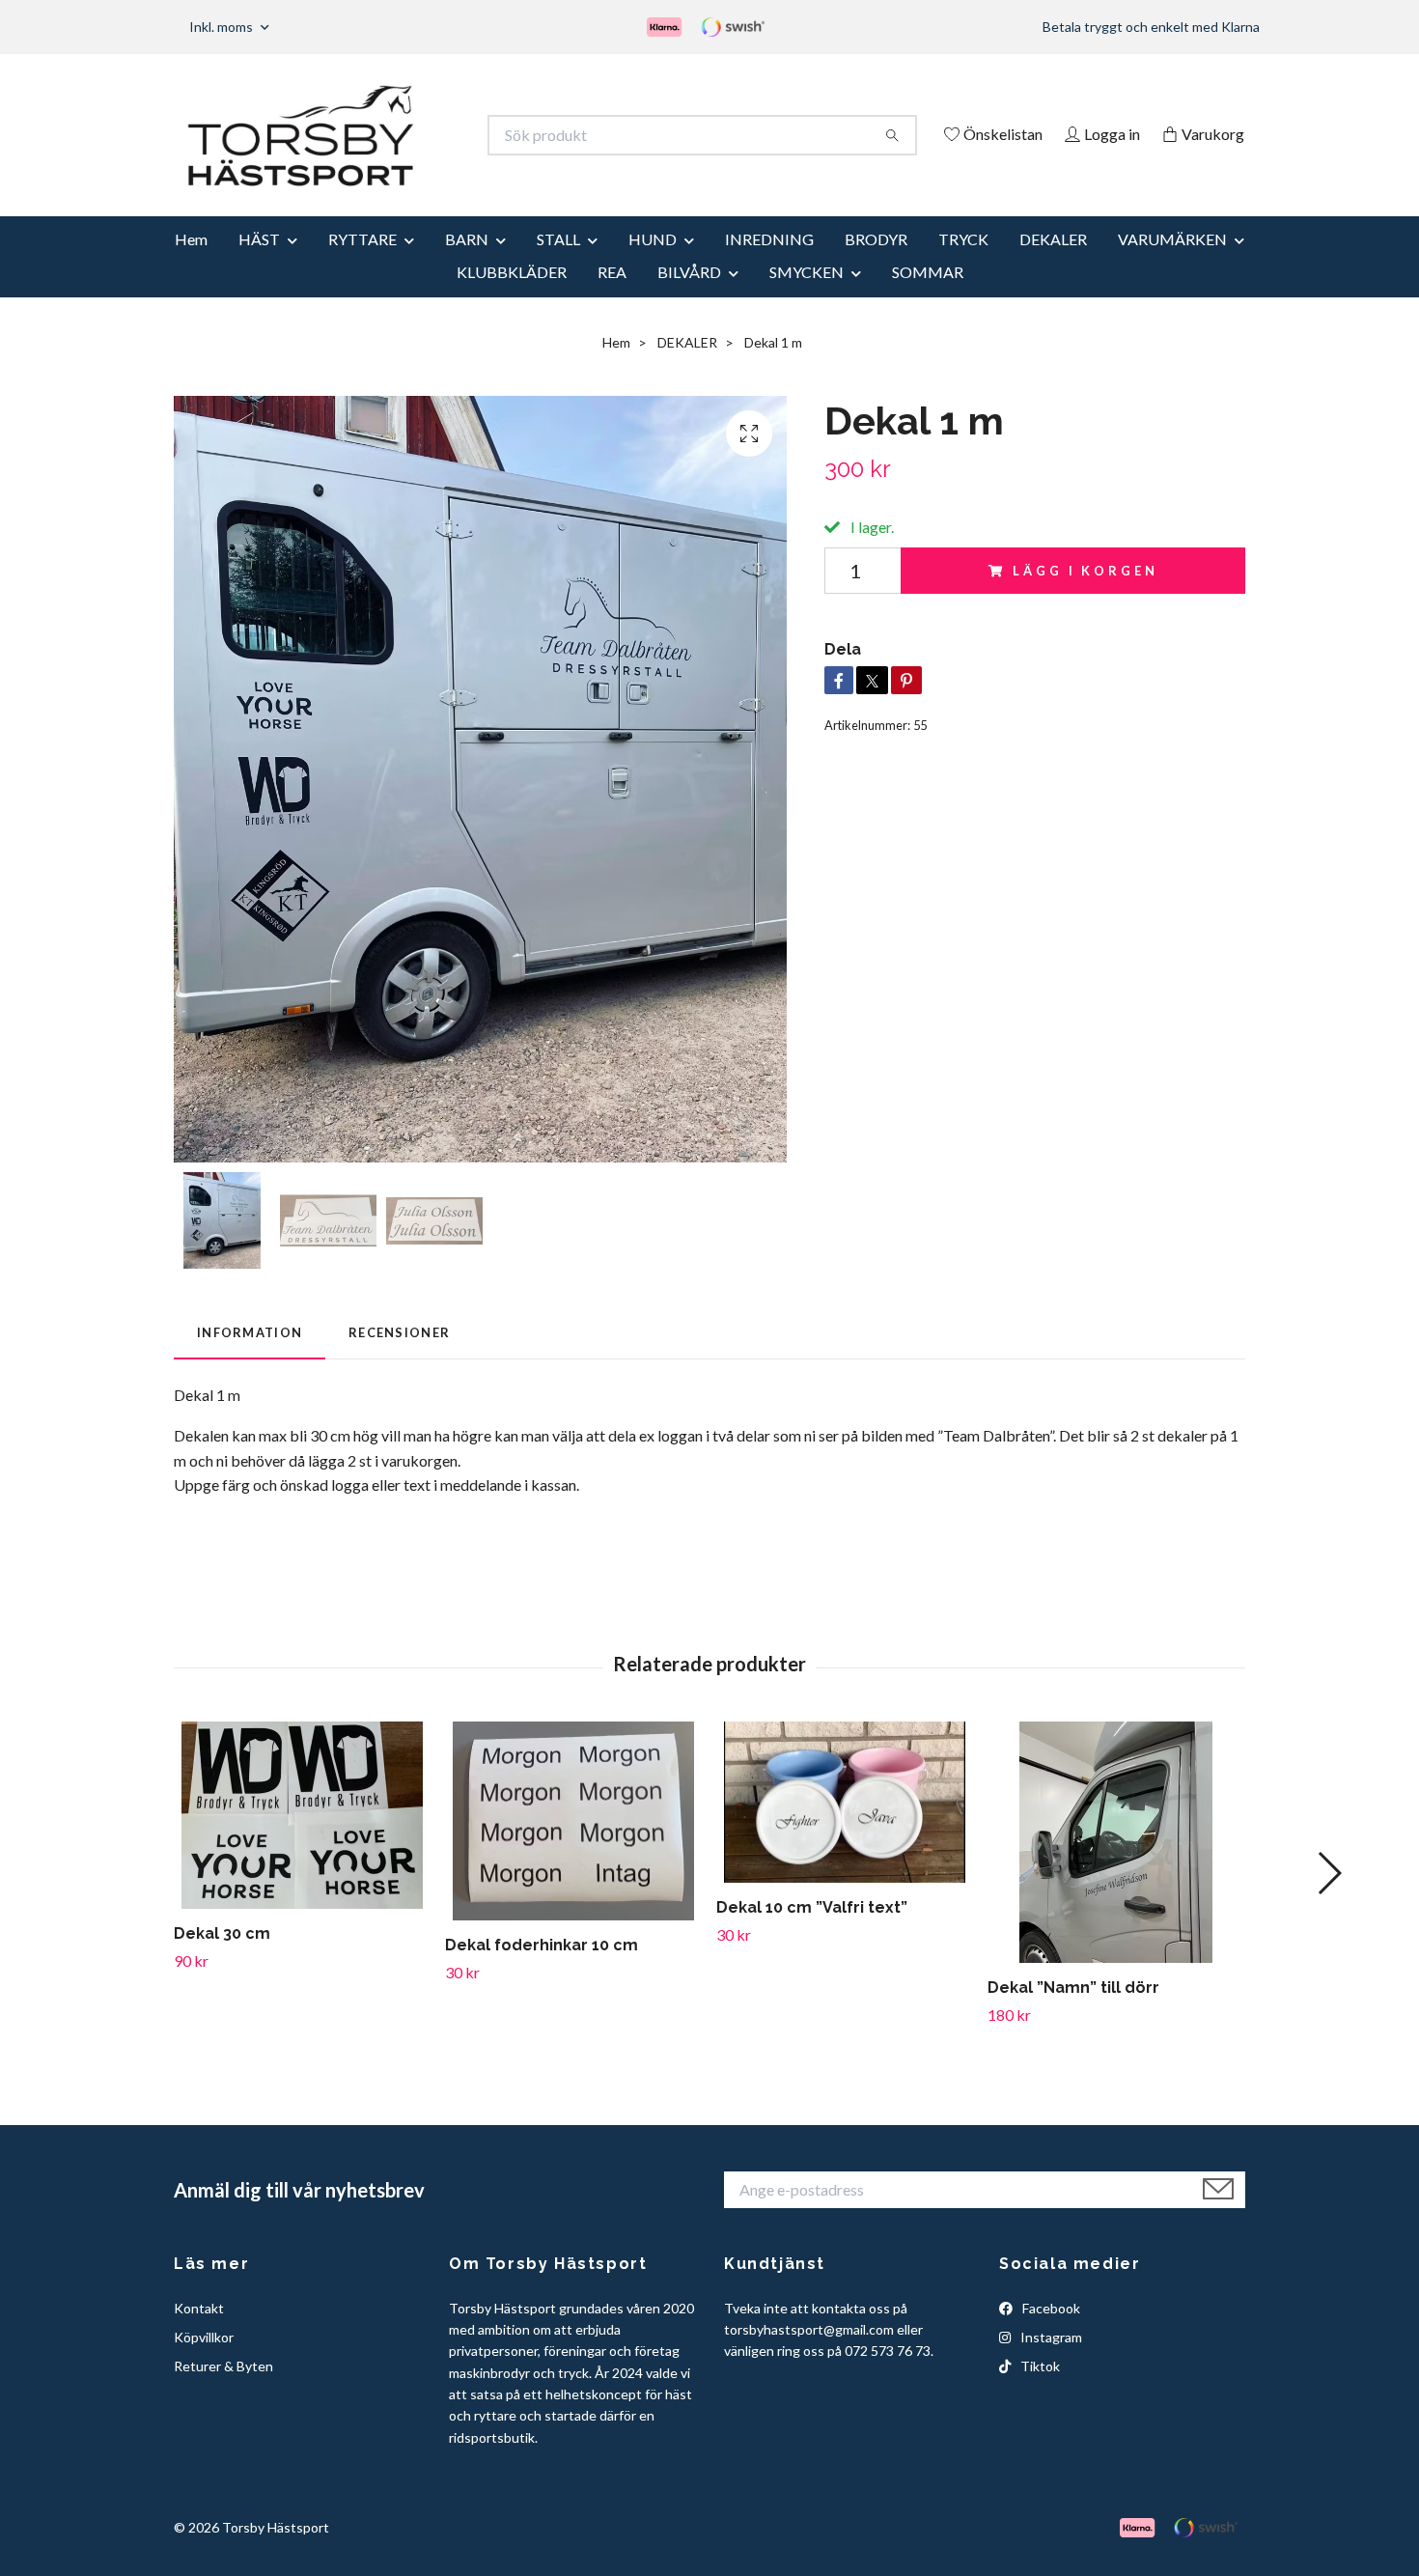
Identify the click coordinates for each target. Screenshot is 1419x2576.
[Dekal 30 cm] (302, 1841)
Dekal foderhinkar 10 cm (542, 1972)
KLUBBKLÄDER (512, 298)
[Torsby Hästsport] (442, 135)
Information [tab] (250, 1358)
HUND (653, 265)
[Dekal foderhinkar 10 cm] (573, 1848)
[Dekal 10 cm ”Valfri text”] (845, 1829)
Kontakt (199, 2334)
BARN (467, 265)
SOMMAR (928, 298)
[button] (1329, 1900)
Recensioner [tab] (399, 1358)
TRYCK (963, 265)
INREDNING (769, 265)
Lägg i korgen (1085, 597)
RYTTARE (362, 265)
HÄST (259, 265)
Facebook (1050, 2334)
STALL (558, 265)
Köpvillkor (204, 2363)
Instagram (1050, 2363)
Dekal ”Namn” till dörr (1073, 2014)
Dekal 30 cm (222, 1960)
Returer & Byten (223, 2393)
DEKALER (1053, 265)
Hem (191, 265)
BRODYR (876, 265)
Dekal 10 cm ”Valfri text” (812, 1934)
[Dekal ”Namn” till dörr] (1116, 1868)
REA (612, 298)
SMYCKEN (807, 298)
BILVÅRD (689, 298)
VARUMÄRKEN (1172, 265)
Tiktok (1039, 2393)
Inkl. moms (223, 27)
